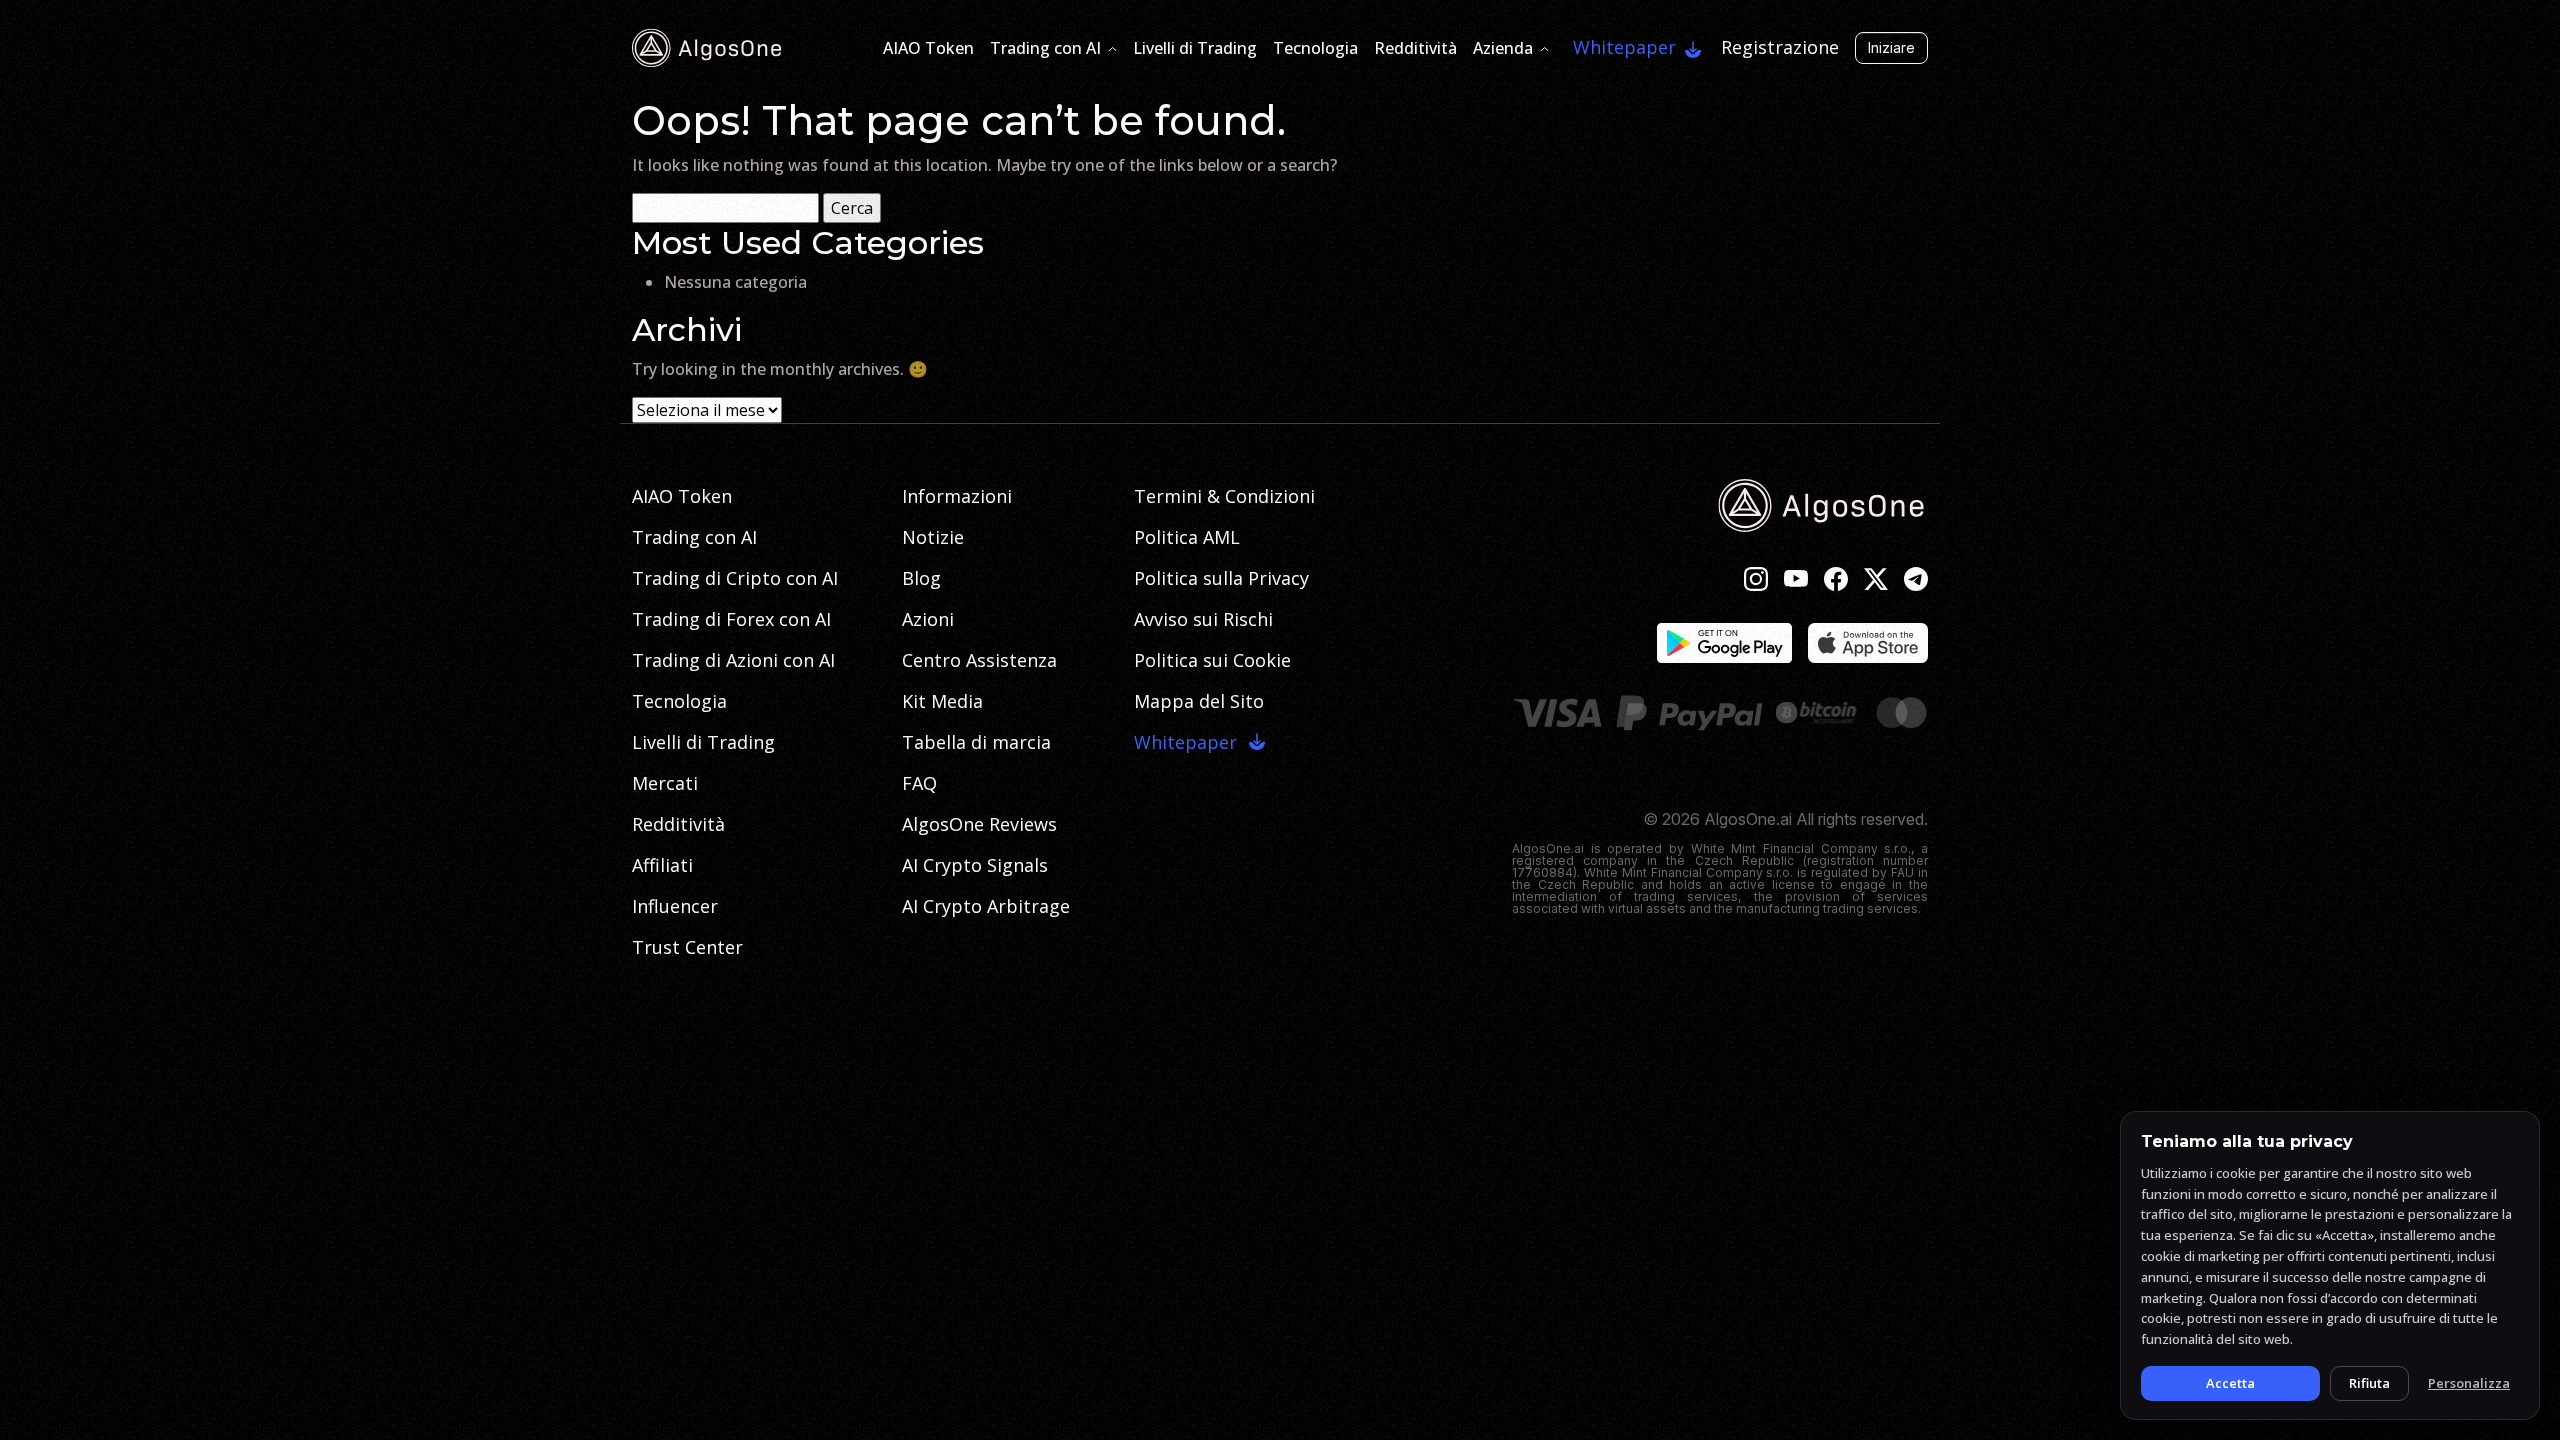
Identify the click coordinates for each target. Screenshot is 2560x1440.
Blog (921, 578)
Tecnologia (1315, 48)
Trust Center (687, 947)
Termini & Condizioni (1224, 496)
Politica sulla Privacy (1221, 578)
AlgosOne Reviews (979, 824)
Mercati (665, 783)
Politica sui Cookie (1212, 660)
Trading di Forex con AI (731, 619)
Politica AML (1187, 537)
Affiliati (662, 865)
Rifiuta (2369, 1383)
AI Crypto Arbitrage (986, 906)
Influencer (675, 906)
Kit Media (942, 701)
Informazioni (957, 496)
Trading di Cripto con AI (735, 578)
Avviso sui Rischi (1203, 619)
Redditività (1415, 48)
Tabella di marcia (976, 742)
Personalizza (2469, 1383)
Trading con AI (1045, 48)
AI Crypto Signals (975, 865)
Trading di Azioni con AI (733, 660)
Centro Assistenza (979, 660)
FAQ (919, 783)
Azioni (928, 619)
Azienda (1503, 48)
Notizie (933, 537)
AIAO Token (928, 48)
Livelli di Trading (1195, 48)
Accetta (2230, 1383)
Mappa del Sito (1199, 701)
